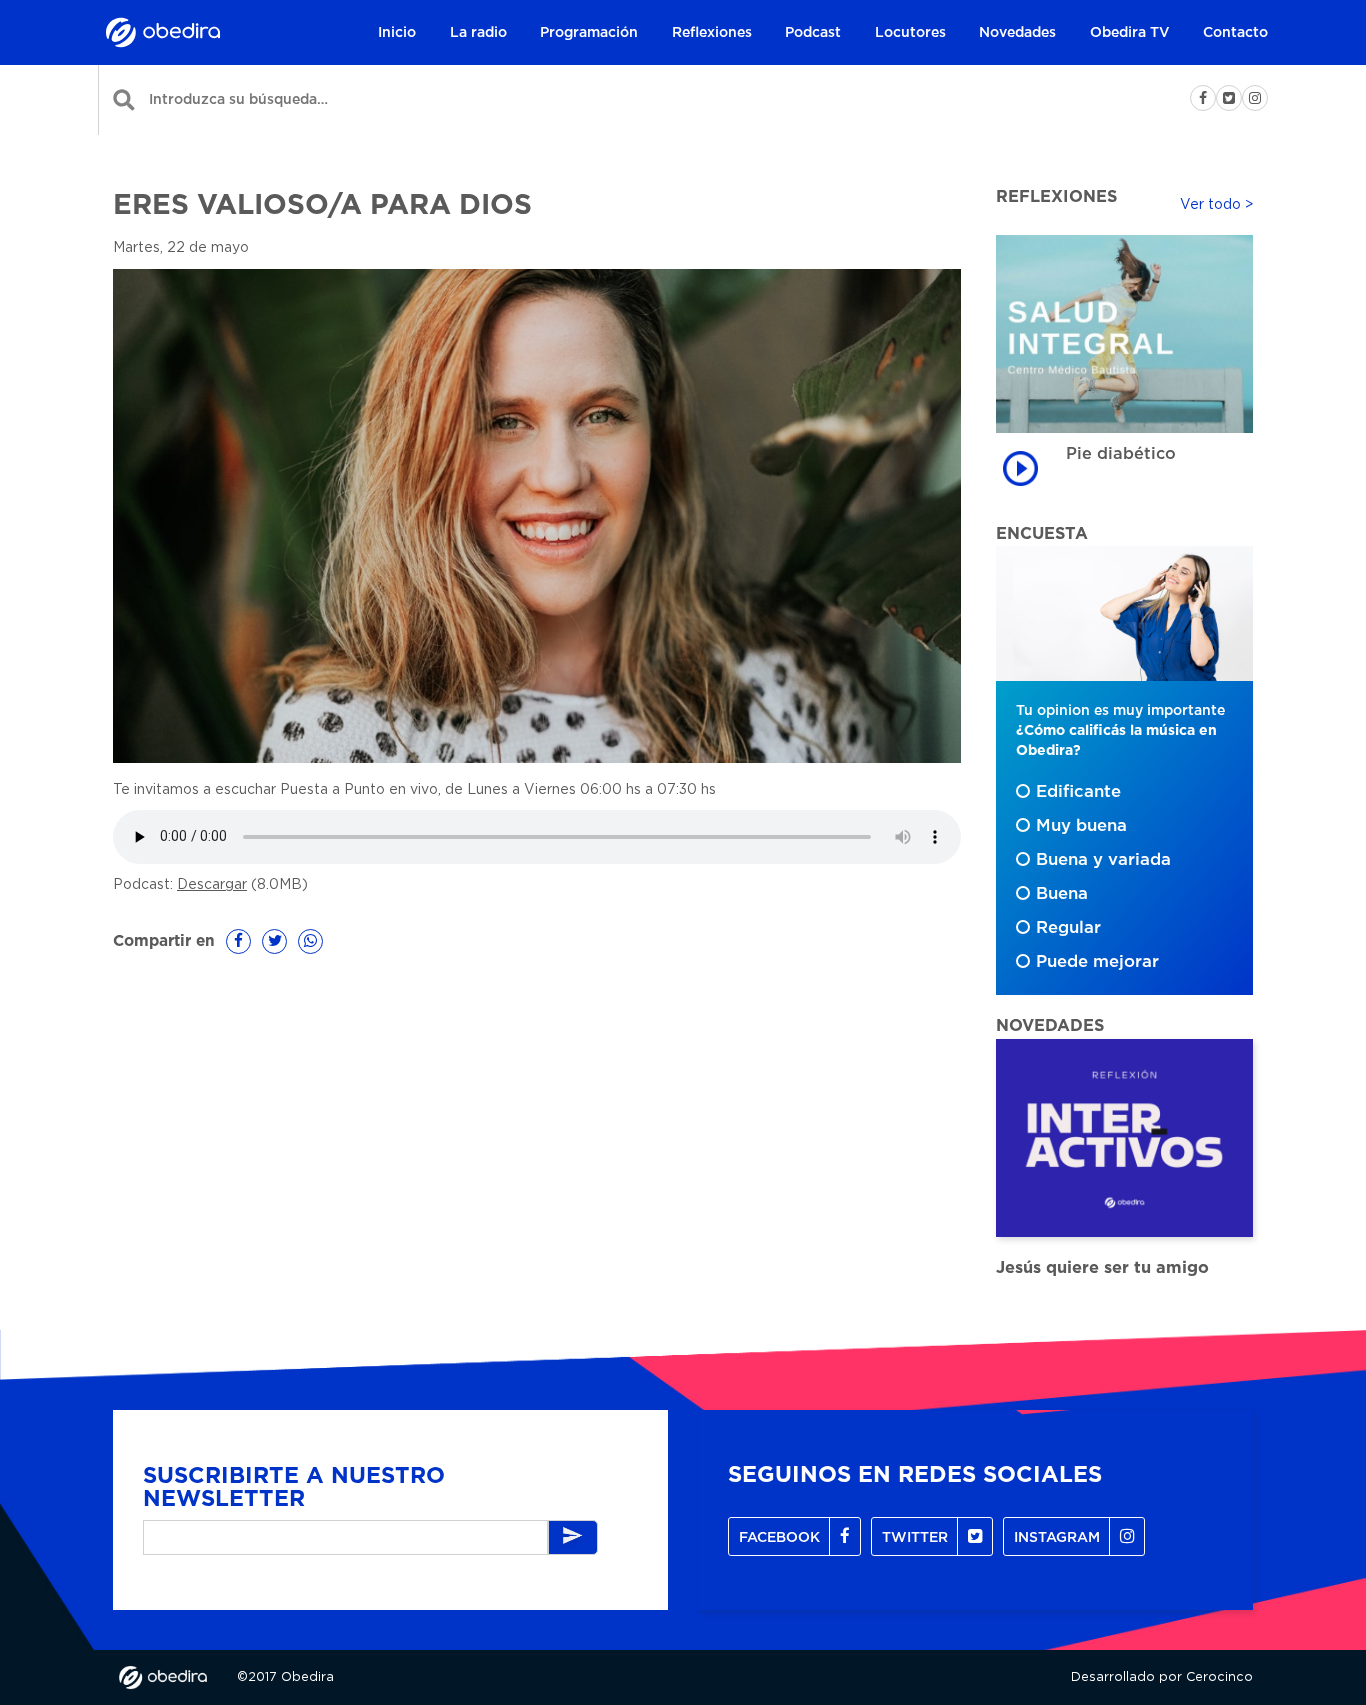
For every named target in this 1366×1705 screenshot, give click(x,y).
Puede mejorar (1097, 962)
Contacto (1235, 33)
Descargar (212, 885)
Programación (589, 33)
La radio (478, 33)
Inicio (397, 33)
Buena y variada (1103, 860)
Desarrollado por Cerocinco (1162, 1677)
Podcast (813, 33)
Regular (1068, 928)
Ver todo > (1216, 205)
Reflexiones (712, 33)
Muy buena (1081, 826)
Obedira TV (1130, 33)
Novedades (1017, 33)
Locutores (910, 33)
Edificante (1078, 792)
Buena (1062, 894)
